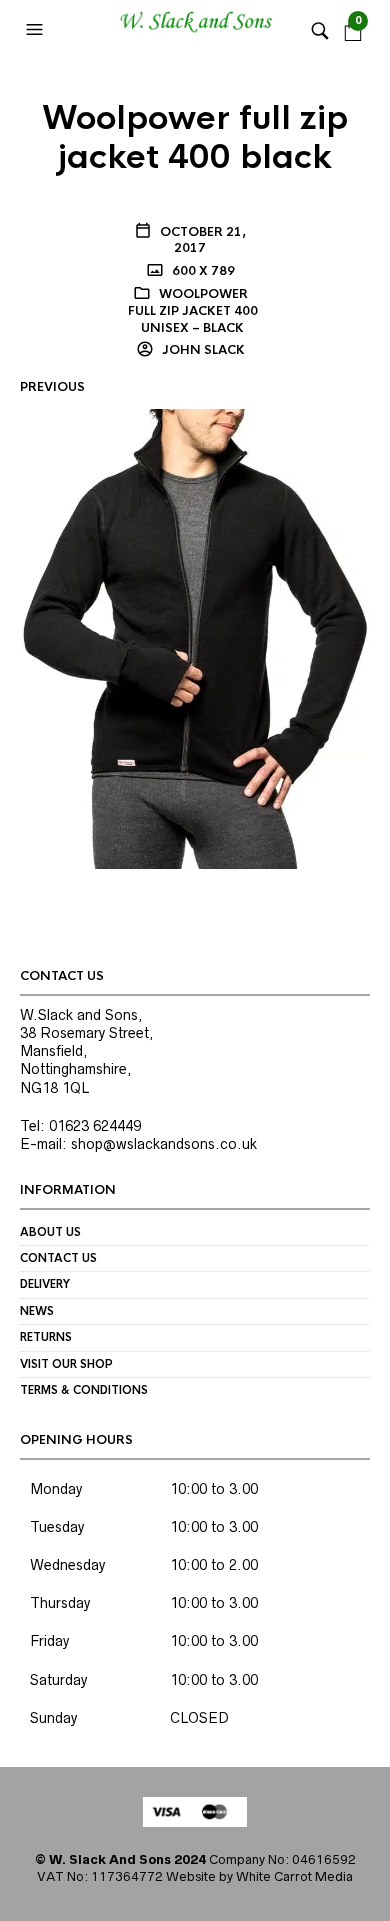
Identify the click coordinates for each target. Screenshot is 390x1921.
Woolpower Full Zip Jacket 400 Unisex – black (193, 311)
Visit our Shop (66, 1364)
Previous (52, 387)
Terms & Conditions (84, 1390)
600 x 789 (202, 271)
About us (50, 1232)
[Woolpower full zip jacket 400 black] (195, 638)
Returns (46, 1337)
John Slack (202, 350)
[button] (37, 30)
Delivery (45, 1284)
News (37, 1311)
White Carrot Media (294, 1876)
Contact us (58, 1258)
